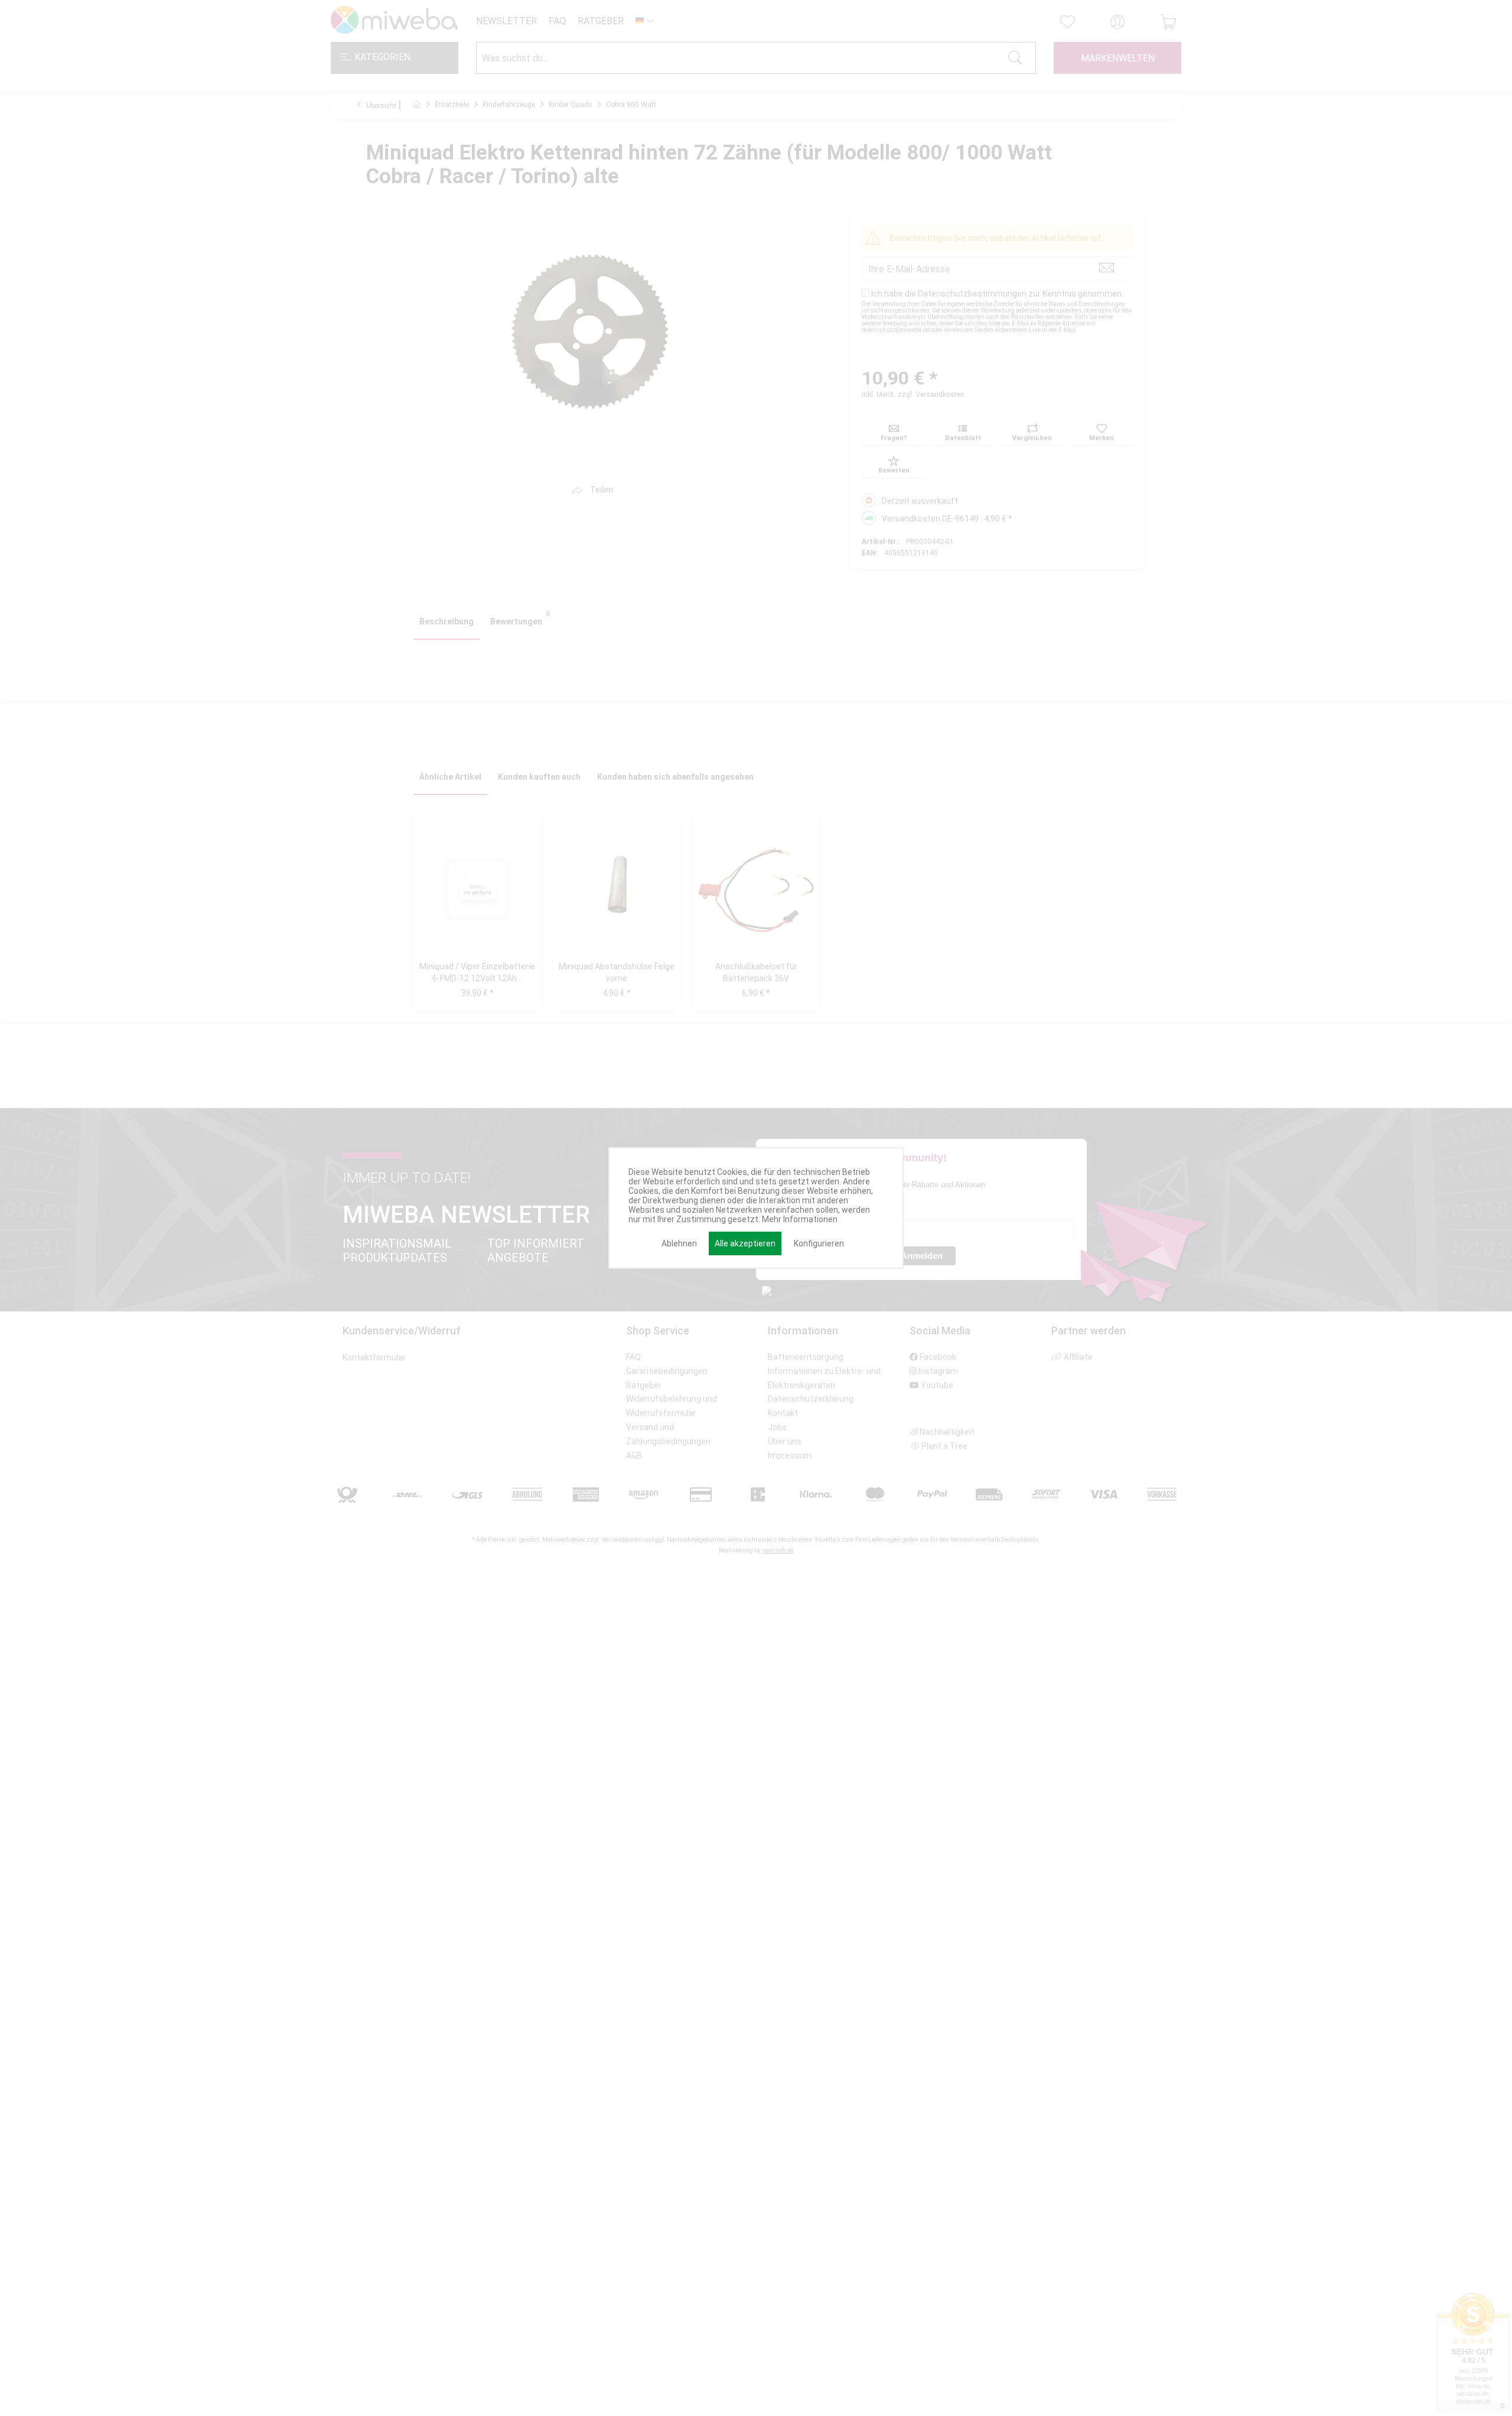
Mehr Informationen (800, 1219)
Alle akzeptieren (745, 1243)
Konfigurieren (819, 1243)
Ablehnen (679, 1243)
